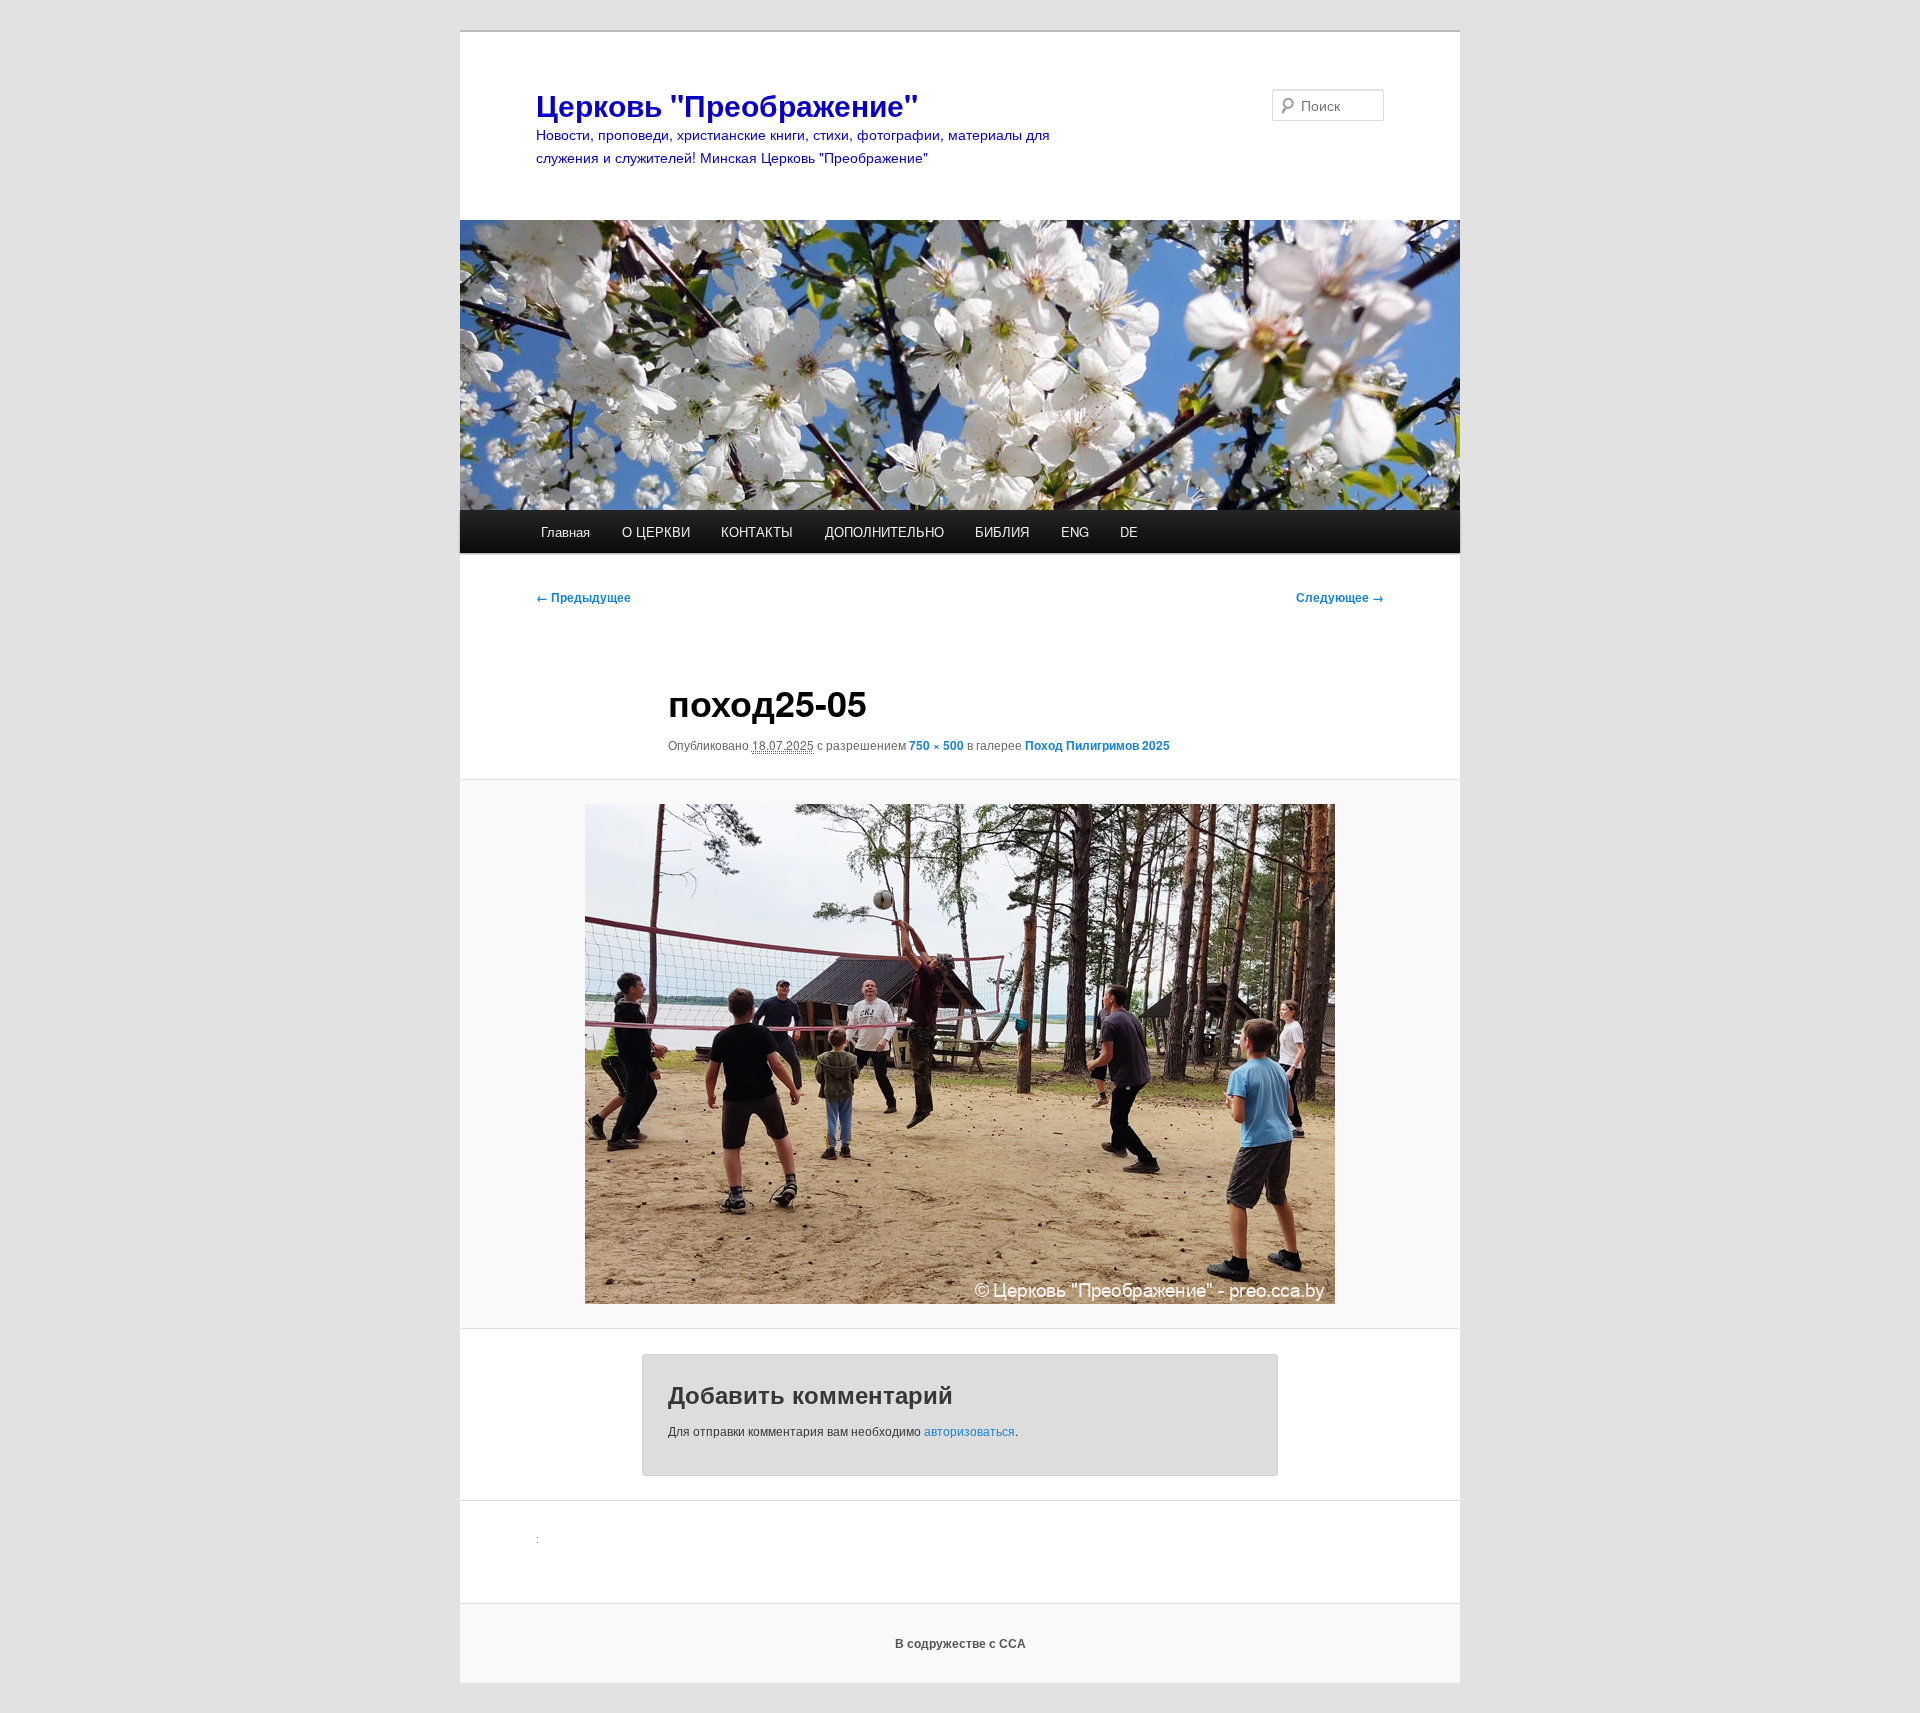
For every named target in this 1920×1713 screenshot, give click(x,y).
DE (1129, 531)
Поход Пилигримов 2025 (1097, 745)
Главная (565, 531)
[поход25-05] (960, 1054)
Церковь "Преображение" (727, 104)
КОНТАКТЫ (757, 531)
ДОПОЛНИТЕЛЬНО (884, 531)
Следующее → (1340, 597)
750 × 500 (936, 745)
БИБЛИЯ (1002, 531)
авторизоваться (969, 1430)
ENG (1075, 531)
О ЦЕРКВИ (656, 531)
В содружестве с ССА (960, 1643)
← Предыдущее (583, 597)
